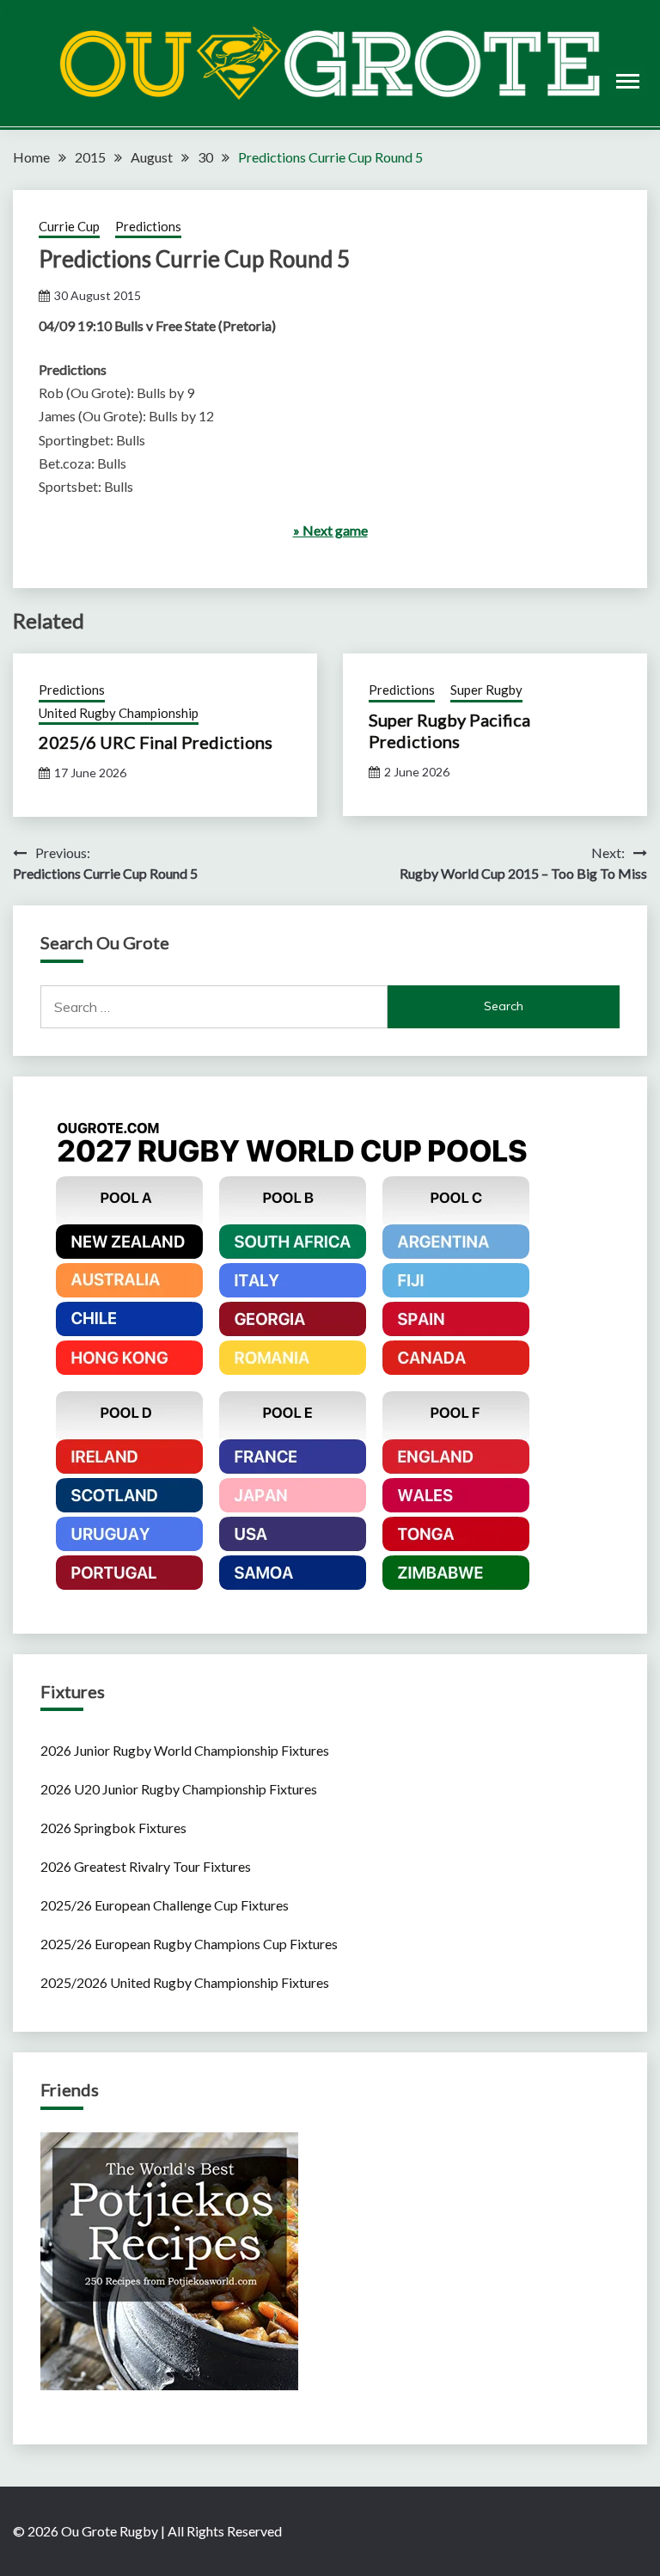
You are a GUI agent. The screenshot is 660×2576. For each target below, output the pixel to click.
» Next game (330, 530)
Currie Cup (69, 226)
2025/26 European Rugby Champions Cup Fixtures (189, 1944)
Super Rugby (486, 690)
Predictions (148, 226)
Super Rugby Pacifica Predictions (449, 730)
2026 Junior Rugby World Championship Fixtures (185, 1750)
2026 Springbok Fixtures (113, 1828)
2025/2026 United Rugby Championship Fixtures (185, 1982)
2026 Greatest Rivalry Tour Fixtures (146, 1866)
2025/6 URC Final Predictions (156, 742)
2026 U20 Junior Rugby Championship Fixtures (179, 1789)
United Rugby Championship (119, 713)
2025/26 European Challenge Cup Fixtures (165, 1905)
